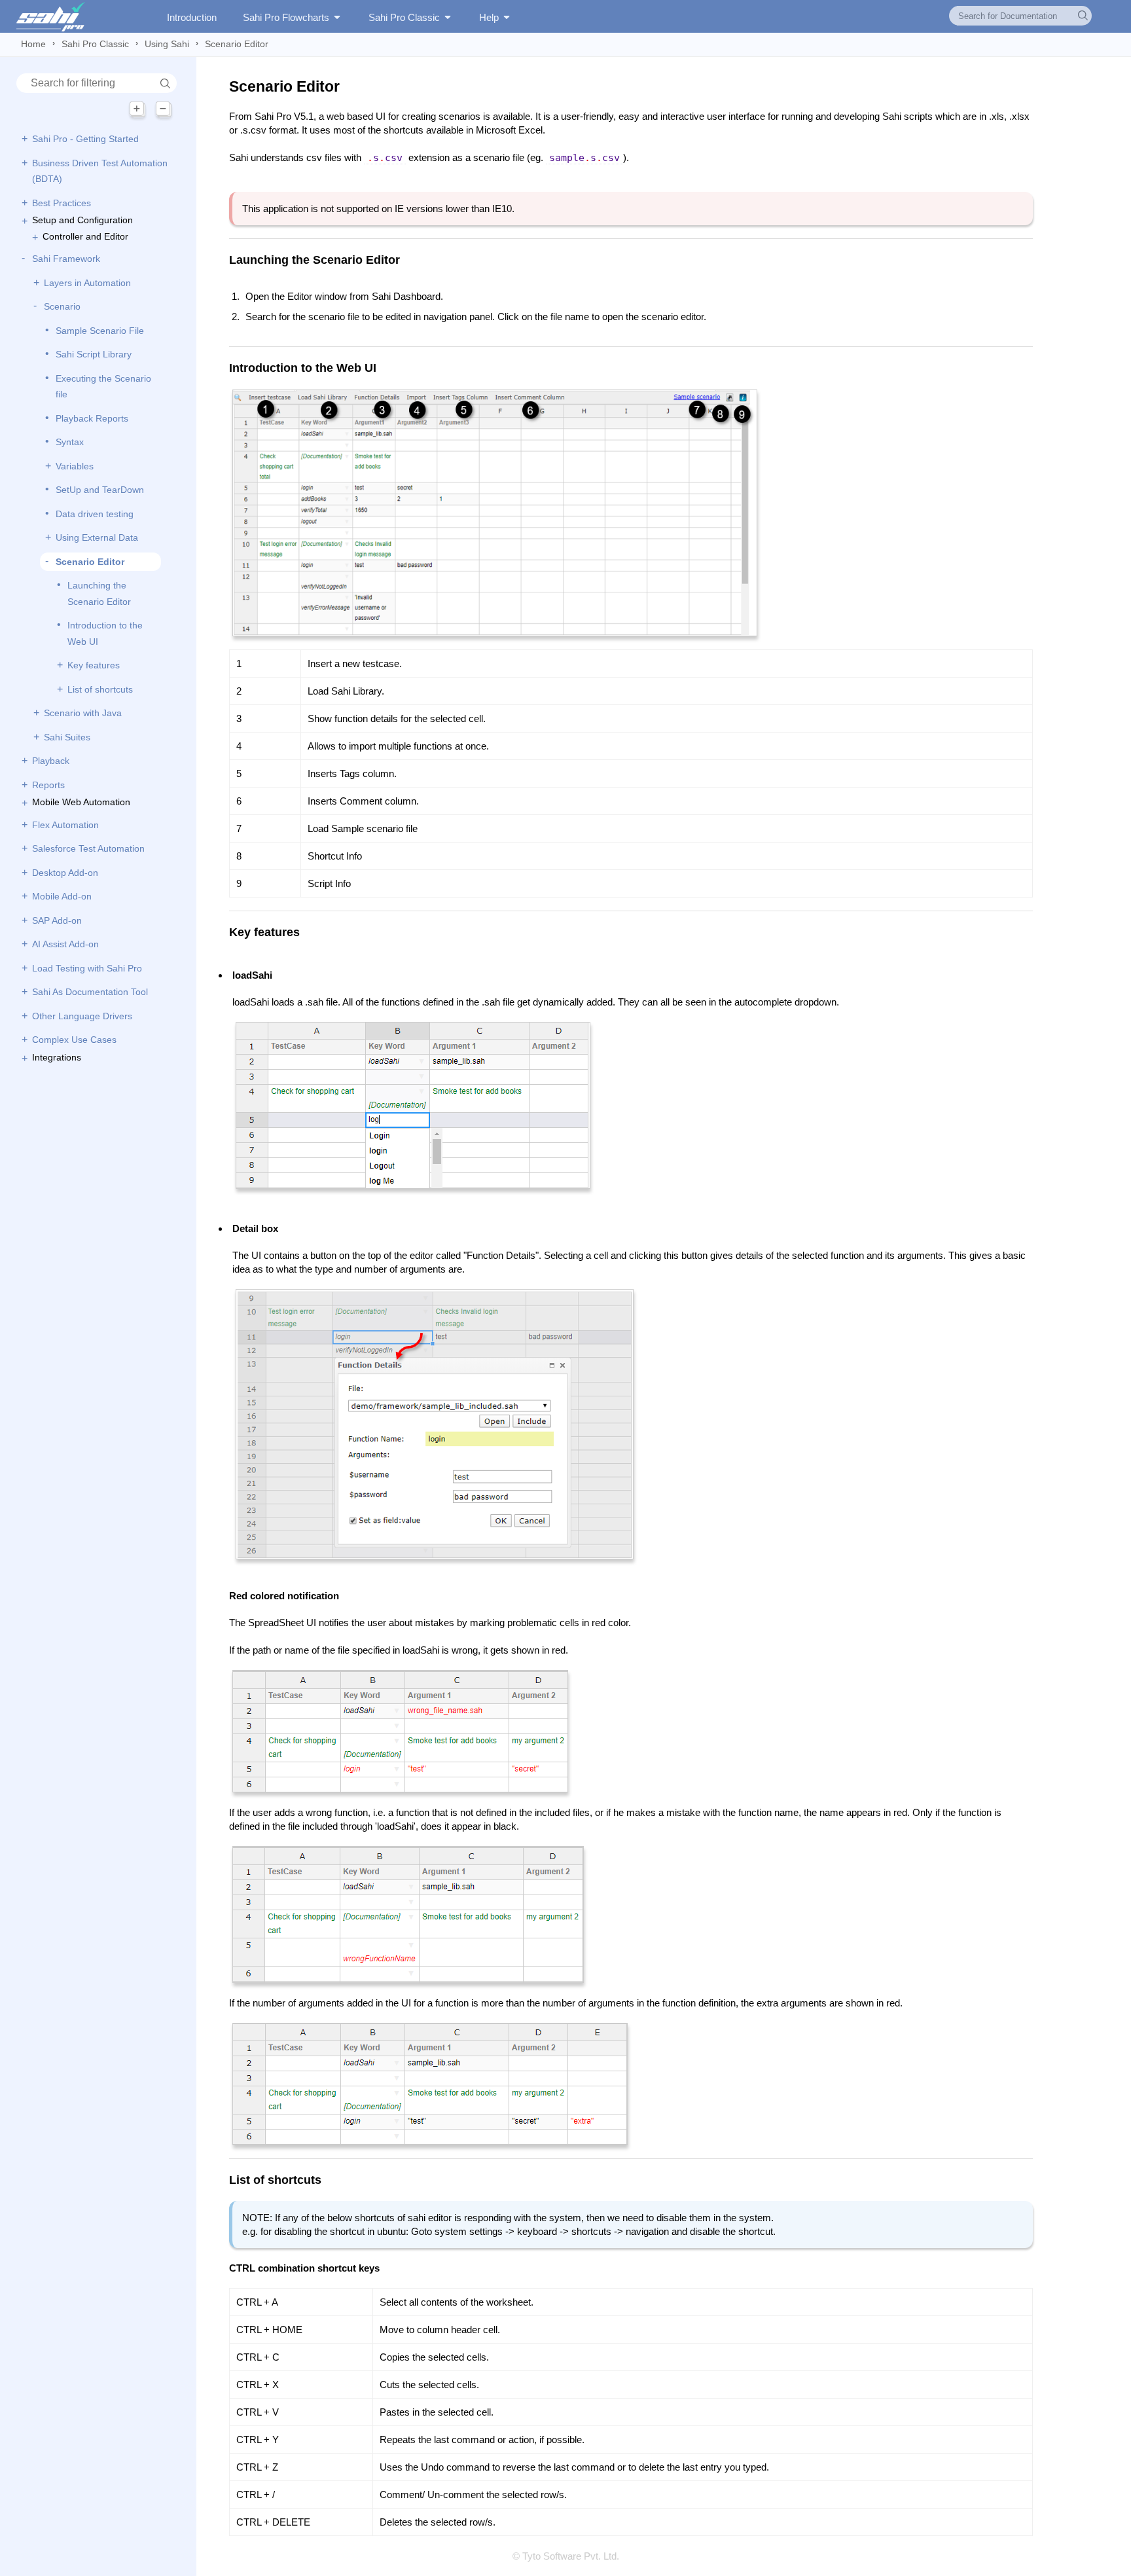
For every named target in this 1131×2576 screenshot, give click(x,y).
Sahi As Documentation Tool (90, 992)
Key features (94, 665)
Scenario (62, 306)
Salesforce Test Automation (88, 848)
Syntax (70, 442)
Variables (75, 466)
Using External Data (97, 537)
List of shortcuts (100, 689)
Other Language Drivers (82, 1016)
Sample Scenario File (100, 331)
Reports (48, 785)
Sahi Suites (67, 737)
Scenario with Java (83, 713)
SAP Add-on (57, 920)
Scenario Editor (90, 562)
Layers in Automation (87, 283)
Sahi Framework (66, 259)
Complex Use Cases (74, 1040)
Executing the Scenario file (103, 387)
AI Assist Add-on (65, 944)
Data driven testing (95, 514)
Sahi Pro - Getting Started (85, 139)
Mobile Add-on (62, 896)
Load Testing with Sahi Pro (87, 968)
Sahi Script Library (94, 354)
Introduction (192, 17)
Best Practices (62, 203)
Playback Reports (92, 418)
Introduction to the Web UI (105, 633)
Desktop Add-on (65, 873)
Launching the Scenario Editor (99, 593)
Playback (51, 761)
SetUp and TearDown (100, 490)
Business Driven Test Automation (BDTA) (100, 171)
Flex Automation (65, 825)
